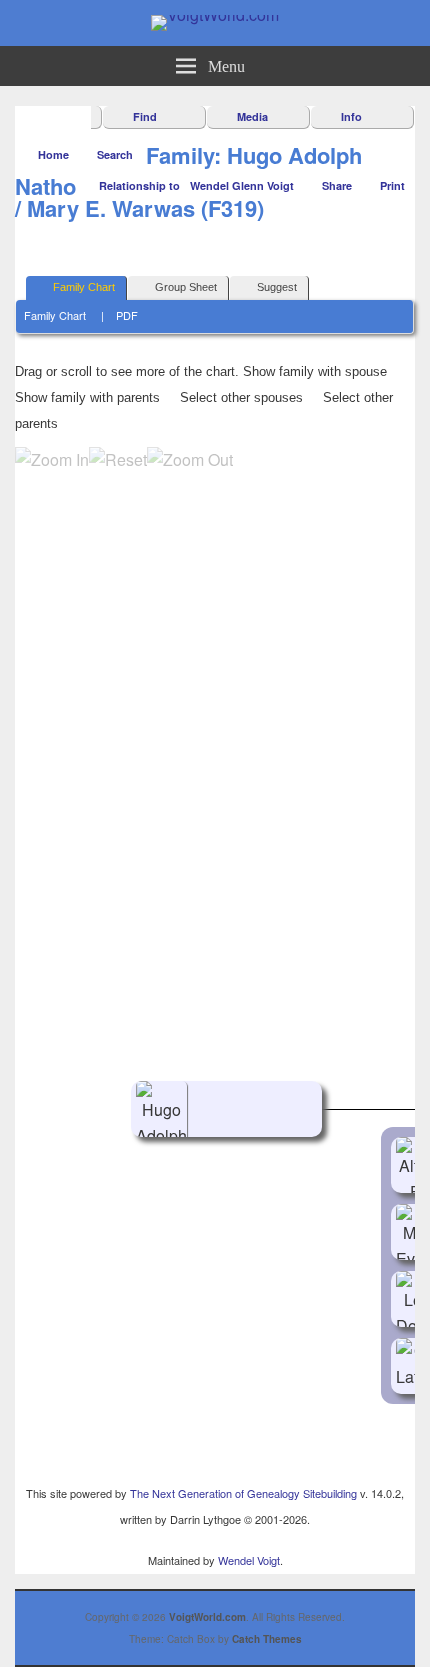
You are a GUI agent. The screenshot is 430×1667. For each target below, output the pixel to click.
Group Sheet (186, 287)
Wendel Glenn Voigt (242, 185)
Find (145, 116)
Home (53, 154)
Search (115, 154)
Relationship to (139, 185)
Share (337, 185)
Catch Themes (267, 1639)
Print (392, 185)
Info (351, 116)
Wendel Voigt (249, 1560)
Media (252, 116)
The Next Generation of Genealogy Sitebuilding (243, 1493)
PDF (127, 315)
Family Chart (84, 287)
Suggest (277, 287)
